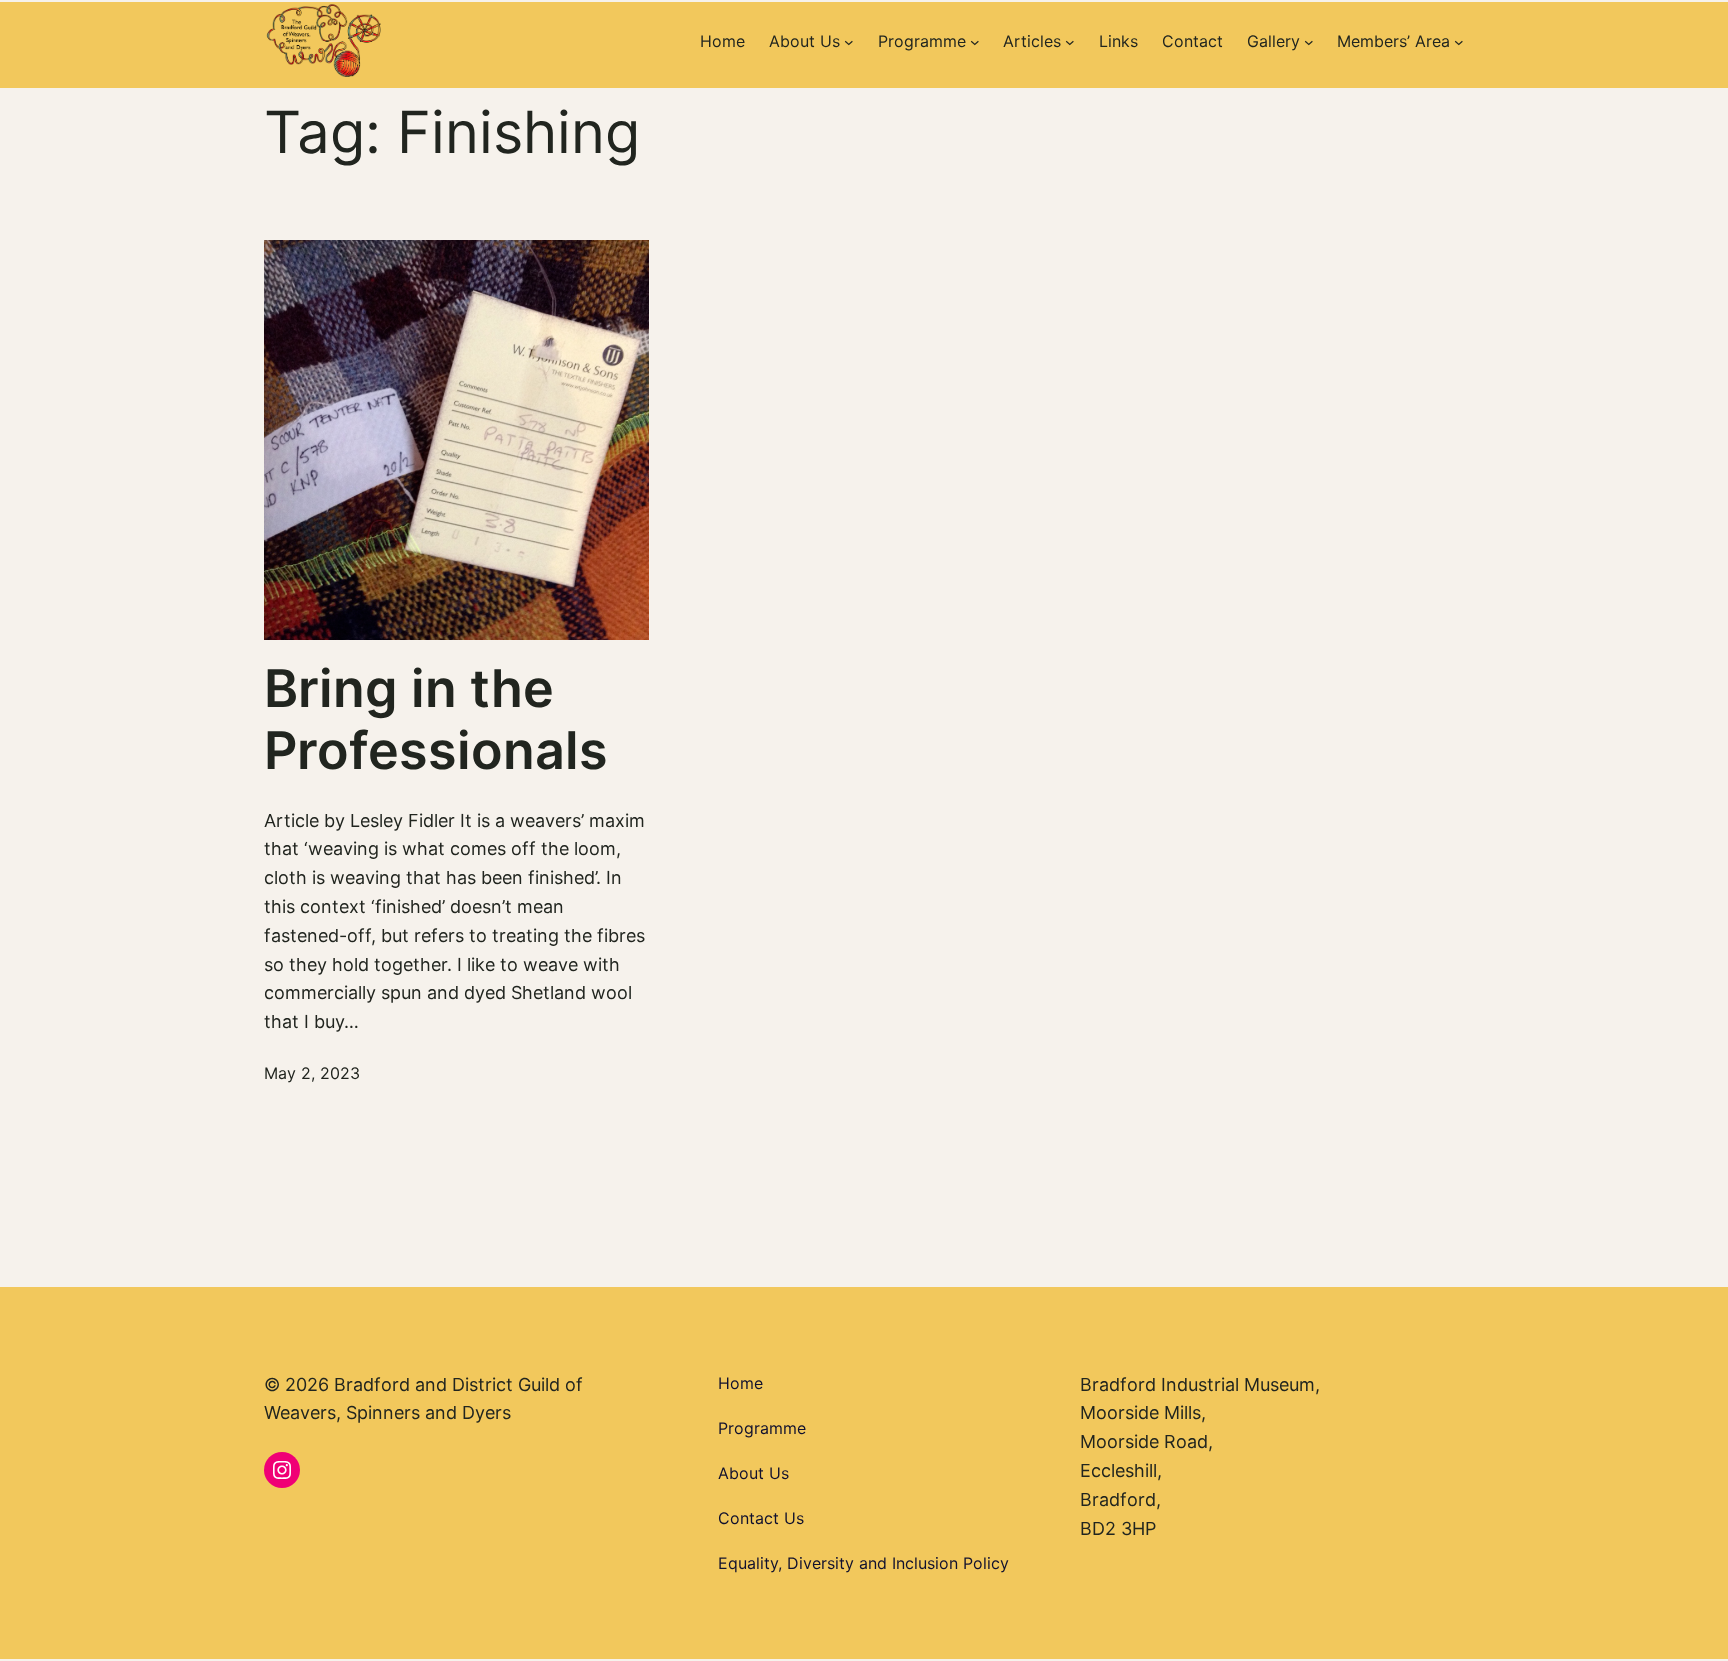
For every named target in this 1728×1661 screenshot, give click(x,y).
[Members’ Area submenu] (1459, 42)
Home (740, 1383)
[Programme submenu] (975, 42)
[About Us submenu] (849, 42)
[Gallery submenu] (1309, 42)
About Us (753, 1473)
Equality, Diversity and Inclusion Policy (863, 1563)
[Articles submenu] (1070, 42)
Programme (762, 1428)
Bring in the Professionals (436, 720)
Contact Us (761, 1518)
